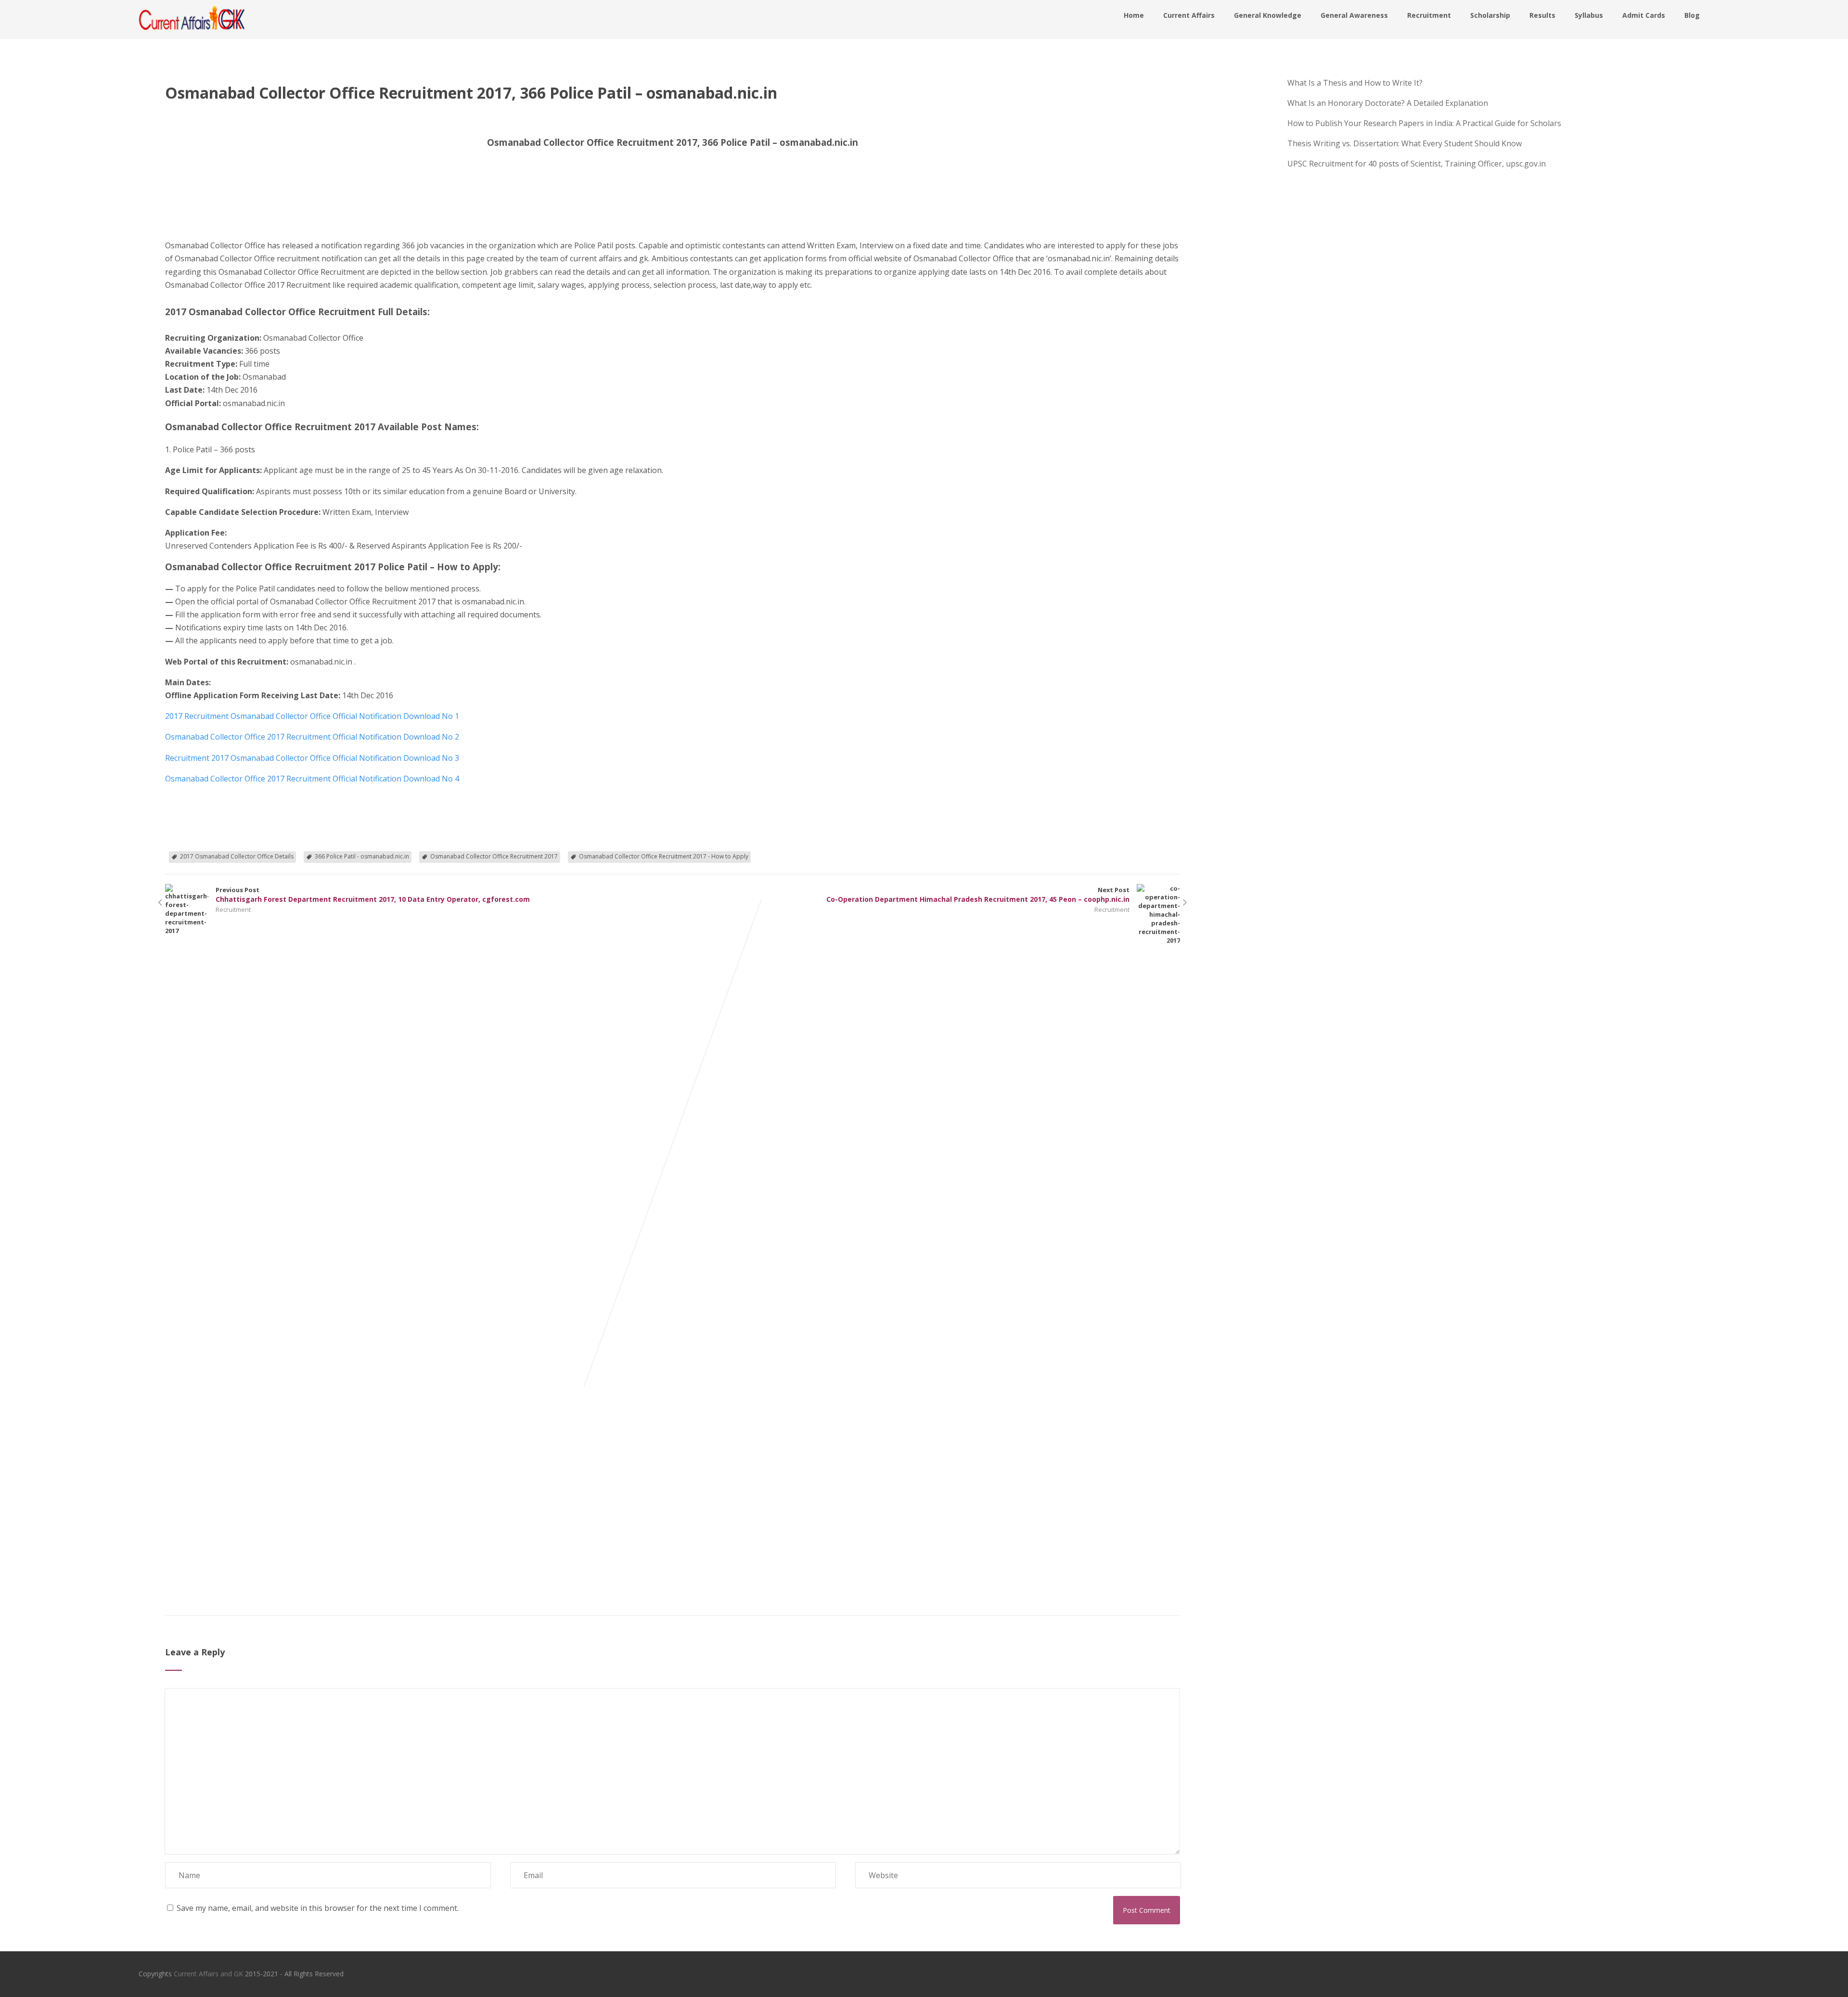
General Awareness (1354, 15)
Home (1134, 15)
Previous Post (373, 895)
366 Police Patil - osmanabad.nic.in (362, 856)
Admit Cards (1644, 15)
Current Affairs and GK (208, 1974)
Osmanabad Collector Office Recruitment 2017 (494, 856)
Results (1542, 15)
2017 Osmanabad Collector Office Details (237, 856)
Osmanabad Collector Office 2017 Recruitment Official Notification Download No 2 (312, 737)
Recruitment (1429, 15)
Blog (1692, 15)
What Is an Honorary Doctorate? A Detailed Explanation (1388, 103)
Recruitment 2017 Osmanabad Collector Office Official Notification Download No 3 (312, 758)
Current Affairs (1189, 15)
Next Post (978, 895)
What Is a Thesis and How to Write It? (1355, 83)
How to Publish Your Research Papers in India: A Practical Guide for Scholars (1424, 123)
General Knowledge (1268, 15)
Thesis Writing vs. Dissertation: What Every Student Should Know (1405, 143)
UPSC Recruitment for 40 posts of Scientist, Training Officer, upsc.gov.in (1417, 164)
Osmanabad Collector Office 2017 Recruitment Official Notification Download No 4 (312, 779)
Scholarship (1490, 15)
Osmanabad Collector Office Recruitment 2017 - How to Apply (664, 856)
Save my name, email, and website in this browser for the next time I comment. (318, 1908)
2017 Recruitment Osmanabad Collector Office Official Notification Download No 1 (312, 716)
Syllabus (1589, 15)
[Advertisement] (213, 201)
